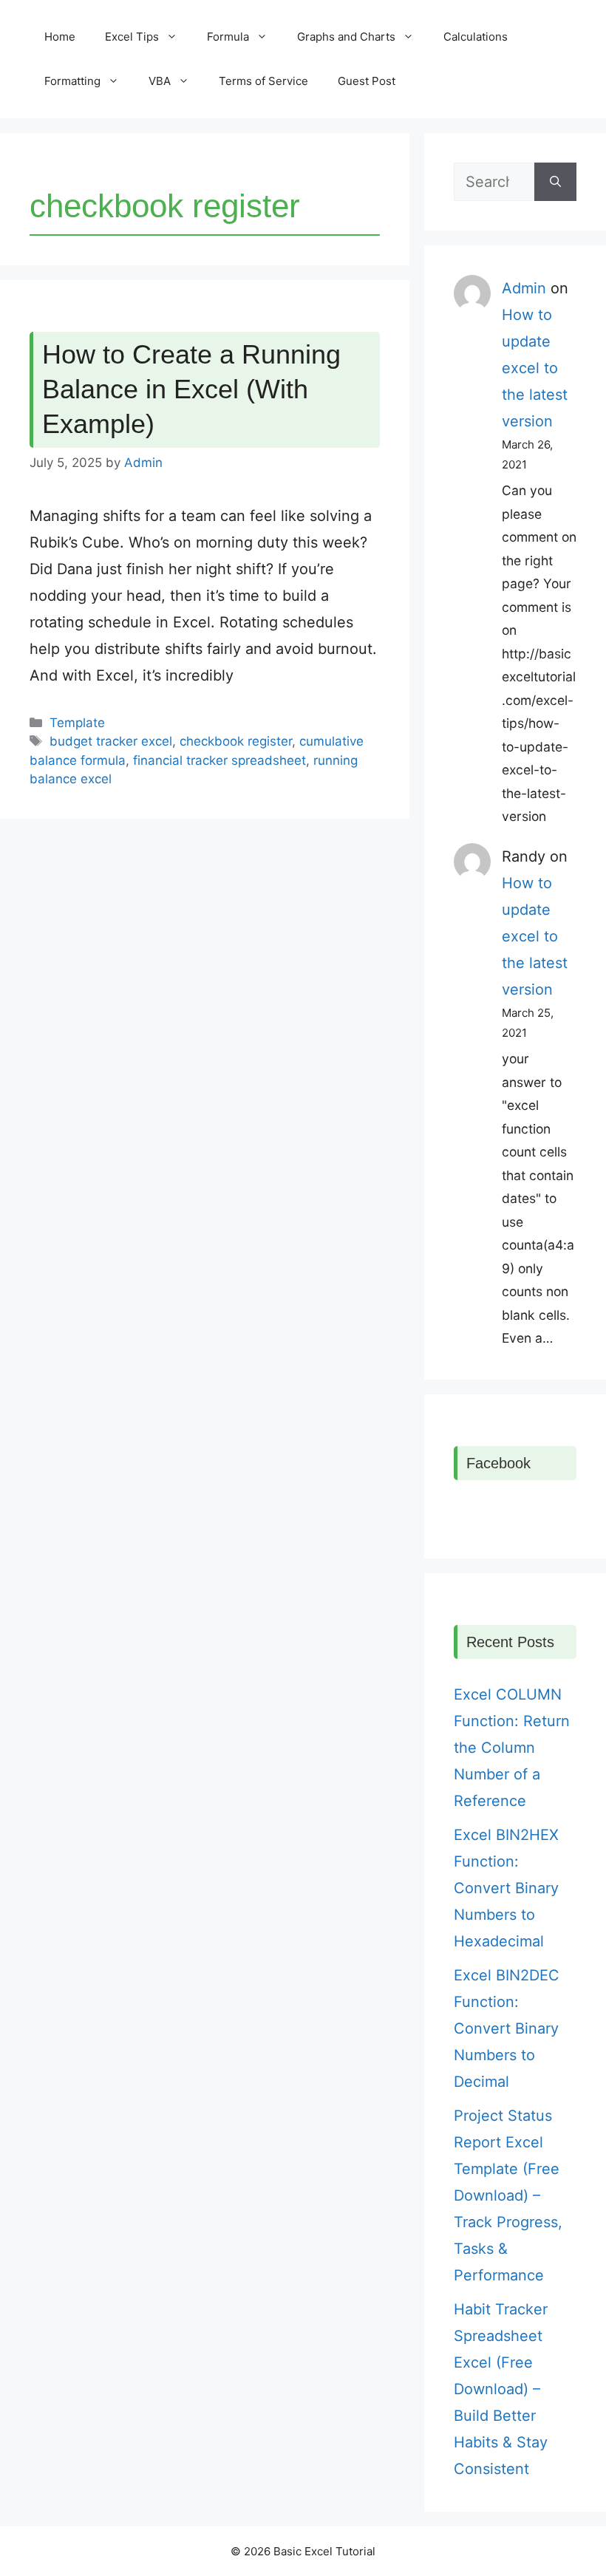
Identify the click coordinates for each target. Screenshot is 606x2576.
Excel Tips (132, 37)
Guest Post (367, 81)
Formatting (72, 81)
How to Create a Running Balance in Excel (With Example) (191, 389)
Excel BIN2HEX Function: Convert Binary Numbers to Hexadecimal (506, 1888)
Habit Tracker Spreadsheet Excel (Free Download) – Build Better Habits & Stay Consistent (501, 2389)
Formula (228, 37)
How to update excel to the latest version (535, 368)
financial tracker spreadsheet (219, 760)
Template (77, 723)
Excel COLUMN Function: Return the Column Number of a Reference (512, 1748)
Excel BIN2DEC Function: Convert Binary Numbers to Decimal (507, 2028)
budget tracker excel (111, 741)
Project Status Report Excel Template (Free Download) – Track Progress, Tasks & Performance (508, 2195)
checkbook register (236, 741)
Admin (524, 288)
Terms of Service (263, 81)
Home (60, 37)
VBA (160, 81)
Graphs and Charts (346, 37)
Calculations (476, 37)
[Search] (555, 182)
